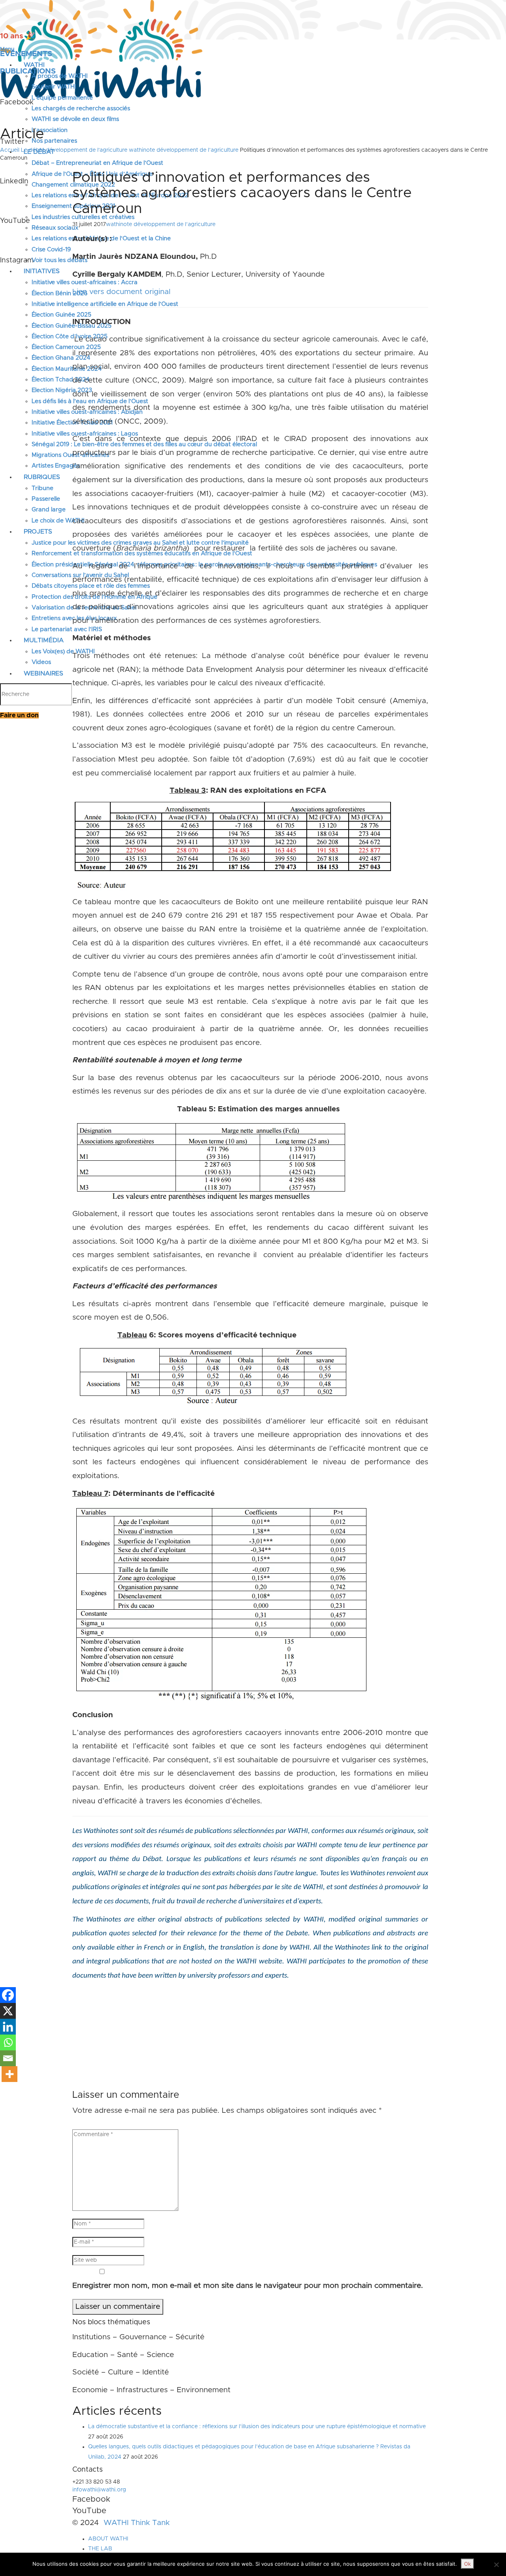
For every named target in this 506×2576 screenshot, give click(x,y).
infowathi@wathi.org (99, 2490)
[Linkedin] (8, 2027)
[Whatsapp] (8, 2042)
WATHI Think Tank (137, 2523)
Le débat (33, 150)
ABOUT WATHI (108, 2539)
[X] (8, 2011)
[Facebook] (8, 1995)
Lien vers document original (121, 292)
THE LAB (100, 2549)
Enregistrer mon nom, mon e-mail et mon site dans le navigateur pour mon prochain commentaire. (248, 2286)
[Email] (8, 2058)
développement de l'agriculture (87, 150)
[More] (9, 2074)
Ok (467, 2564)
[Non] (496, 2565)
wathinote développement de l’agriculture (184, 150)
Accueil (10, 150)
